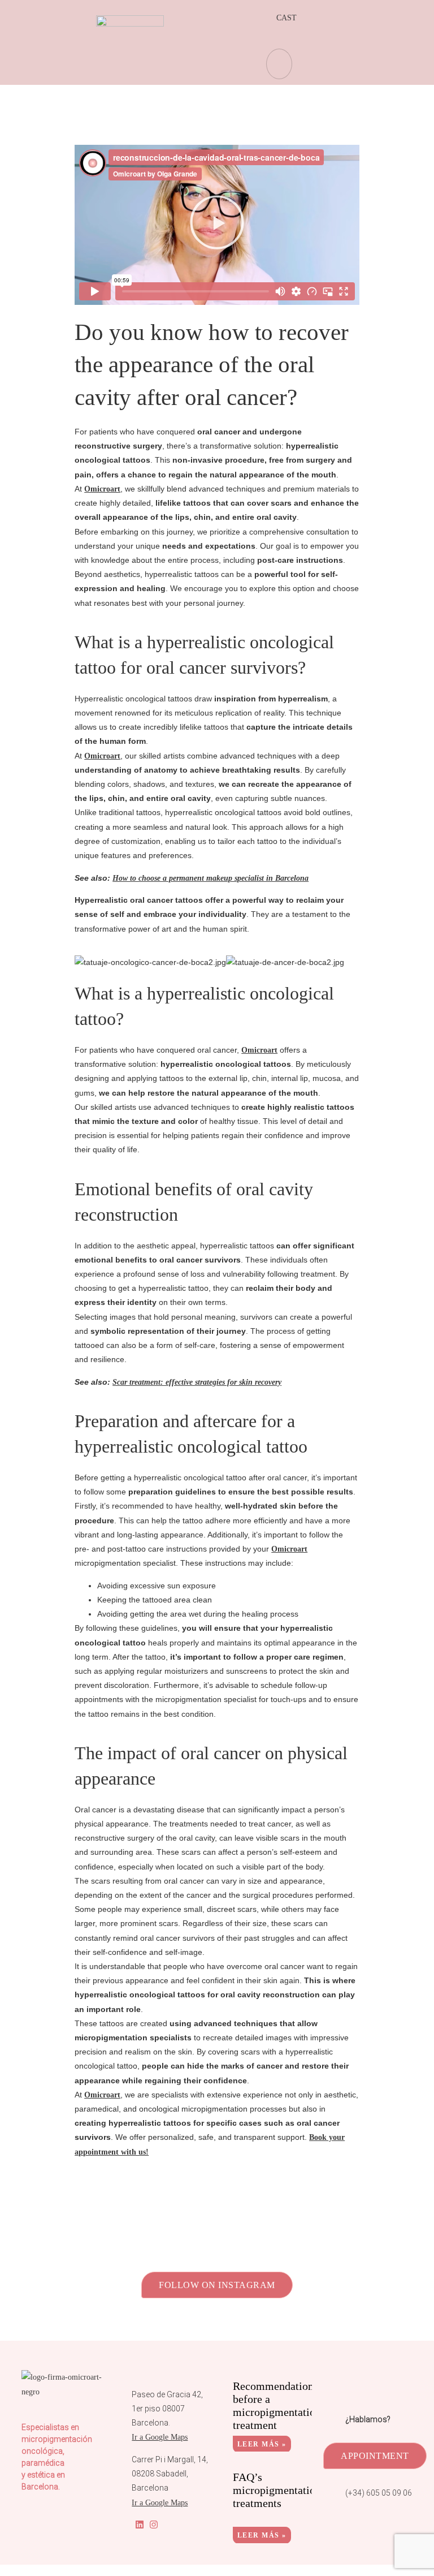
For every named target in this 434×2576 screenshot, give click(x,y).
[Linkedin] (140, 2524)
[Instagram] (154, 2524)
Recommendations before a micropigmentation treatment (277, 2405)
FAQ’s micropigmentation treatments (277, 2490)
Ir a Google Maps (160, 2437)
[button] (217, 225)
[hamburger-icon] (279, 64)
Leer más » (262, 2444)
